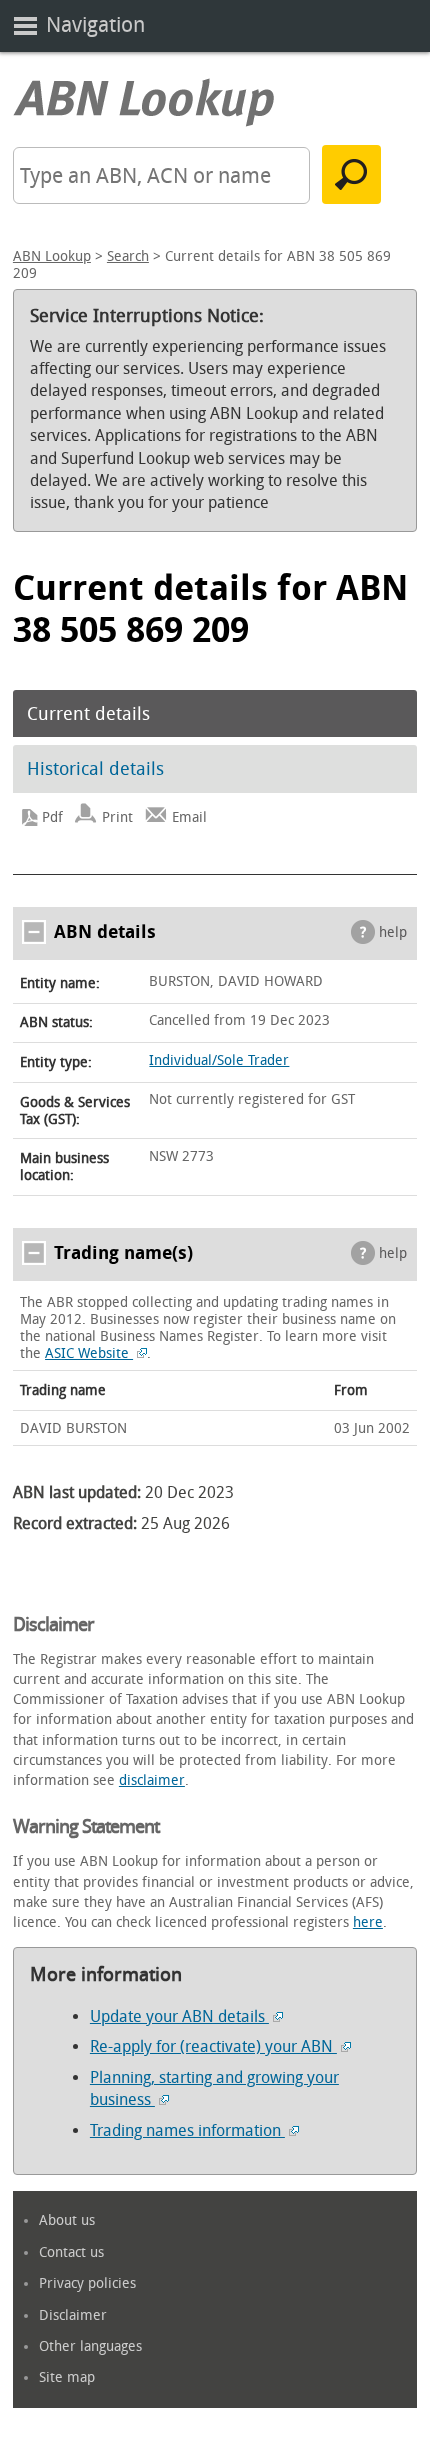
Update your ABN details (179, 2016)
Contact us (71, 2252)
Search (128, 256)
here (368, 1922)
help (393, 932)
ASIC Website (89, 1353)
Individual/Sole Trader (219, 1060)
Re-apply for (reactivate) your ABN (213, 2046)
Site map (67, 2377)
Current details (88, 714)
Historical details (95, 769)
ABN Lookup (52, 256)
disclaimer (152, 1780)
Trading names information (187, 2130)
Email (189, 817)
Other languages (90, 2346)
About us (67, 2220)
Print (117, 817)
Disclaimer (73, 2315)
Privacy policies (87, 2283)
